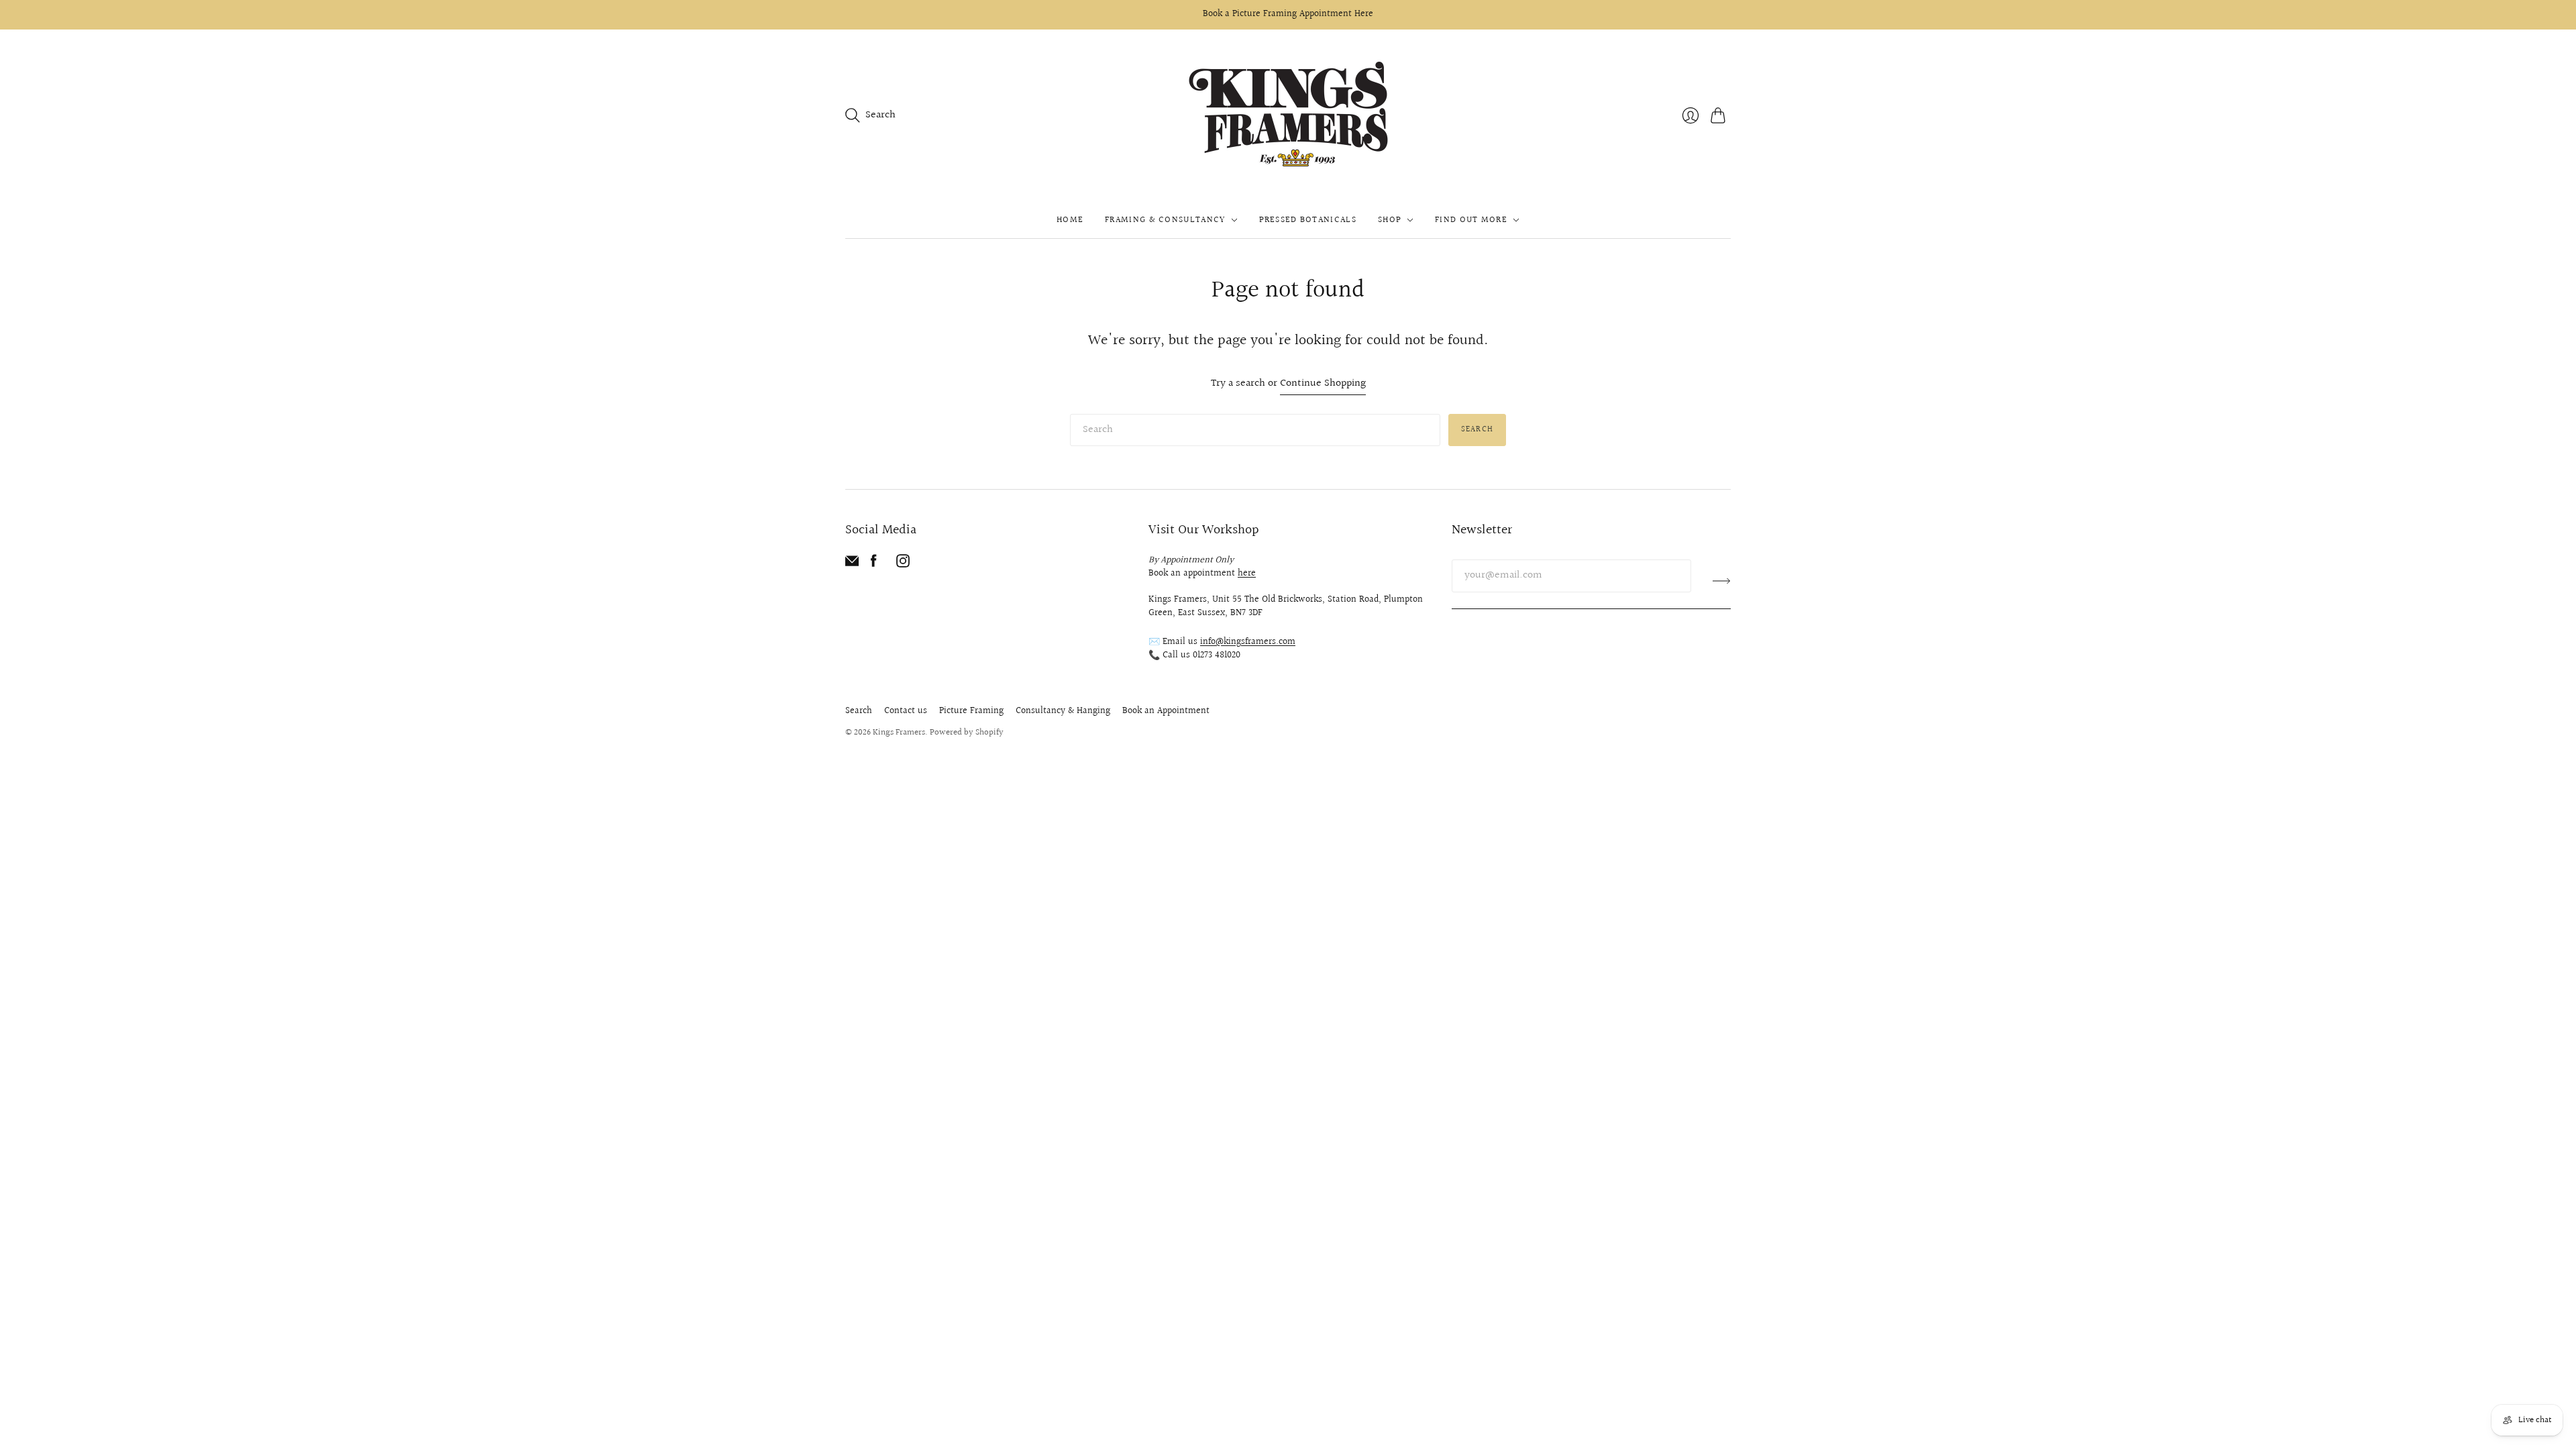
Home (1070, 220)
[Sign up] (1722, 581)
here (1247, 574)
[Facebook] (874, 565)
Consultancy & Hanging (1063, 711)
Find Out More (1471, 220)
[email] (852, 565)
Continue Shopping (1323, 384)
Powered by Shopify (967, 733)
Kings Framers (899, 733)
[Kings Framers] (1288, 116)
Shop (1390, 220)
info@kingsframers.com (1248, 642)
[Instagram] (903, 565)
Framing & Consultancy (1165, 220)
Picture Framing (971, 711)
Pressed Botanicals (1308, 220)
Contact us (906, 711)
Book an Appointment (1166, 711)
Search (1477, 430)
